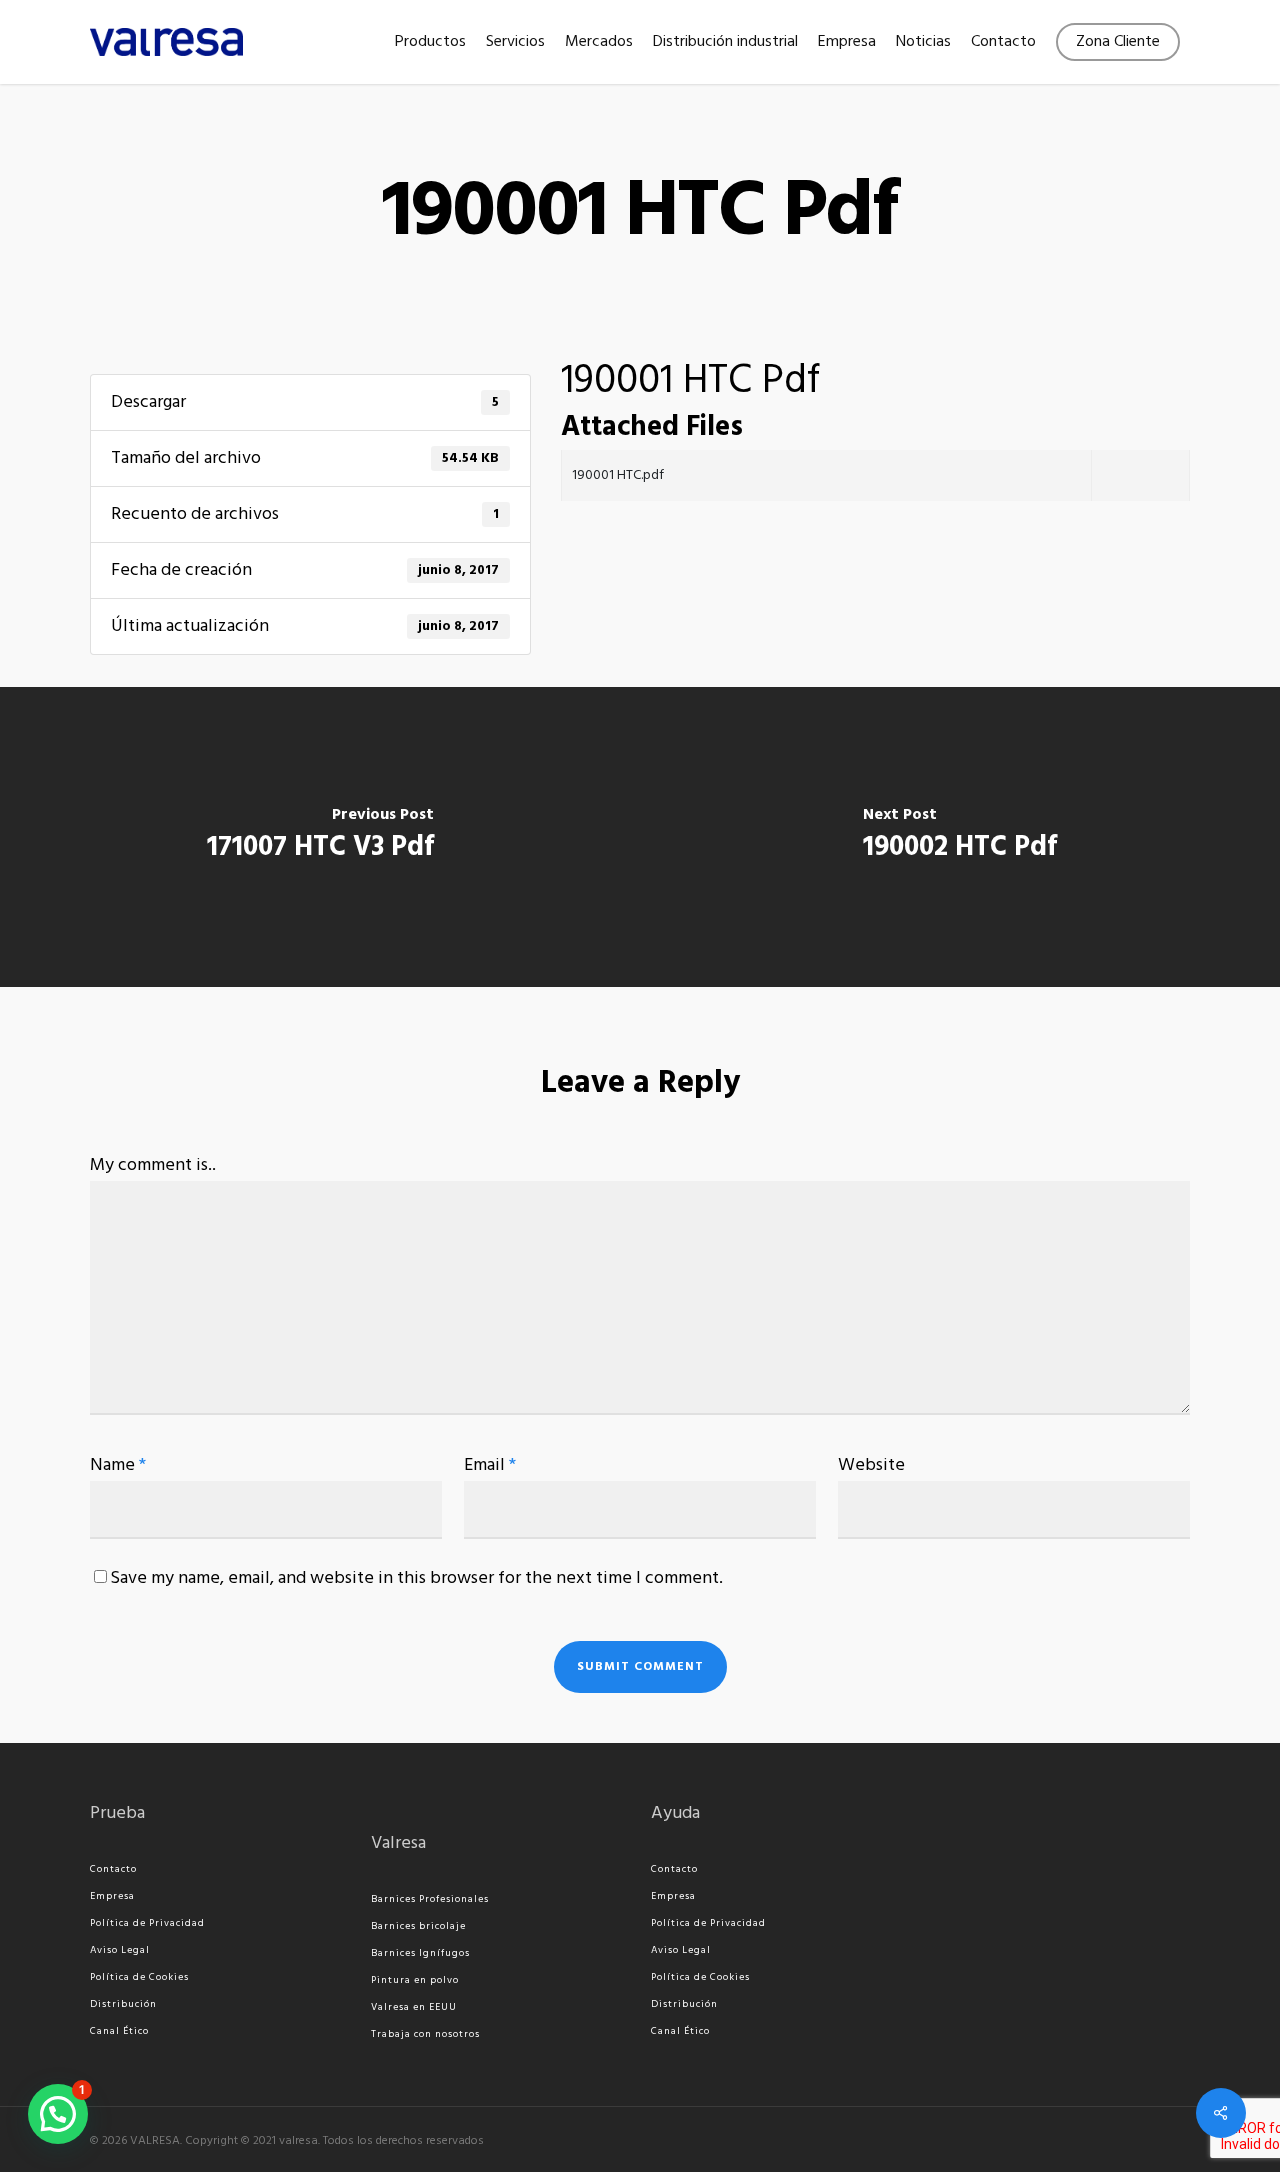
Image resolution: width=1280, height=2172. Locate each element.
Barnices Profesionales (430, 1899)
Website (871, 1465)
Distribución (123, 2004)
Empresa (112, 1896)
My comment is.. (153, 1165)
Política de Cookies (139, 1977)
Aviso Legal (120, 1950)
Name (118, 1465)
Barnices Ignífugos (420, 1953)
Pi (376, 1980)
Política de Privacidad (147, 1923)
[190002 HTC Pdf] (960, 837)
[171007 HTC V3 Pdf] (320, 837)
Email (490, 1465)
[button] (58, 2114)
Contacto (113, 1869)
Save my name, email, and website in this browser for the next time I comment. (416, 1578)
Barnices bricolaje (418, 1926)
